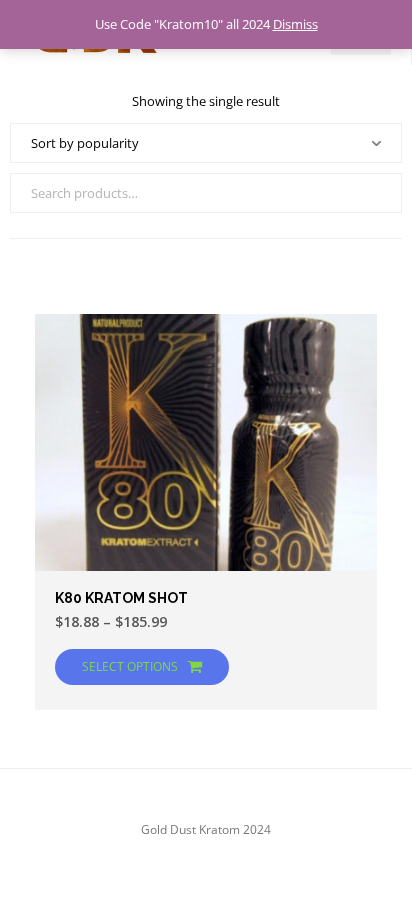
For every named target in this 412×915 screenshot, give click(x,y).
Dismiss (295, 24)
